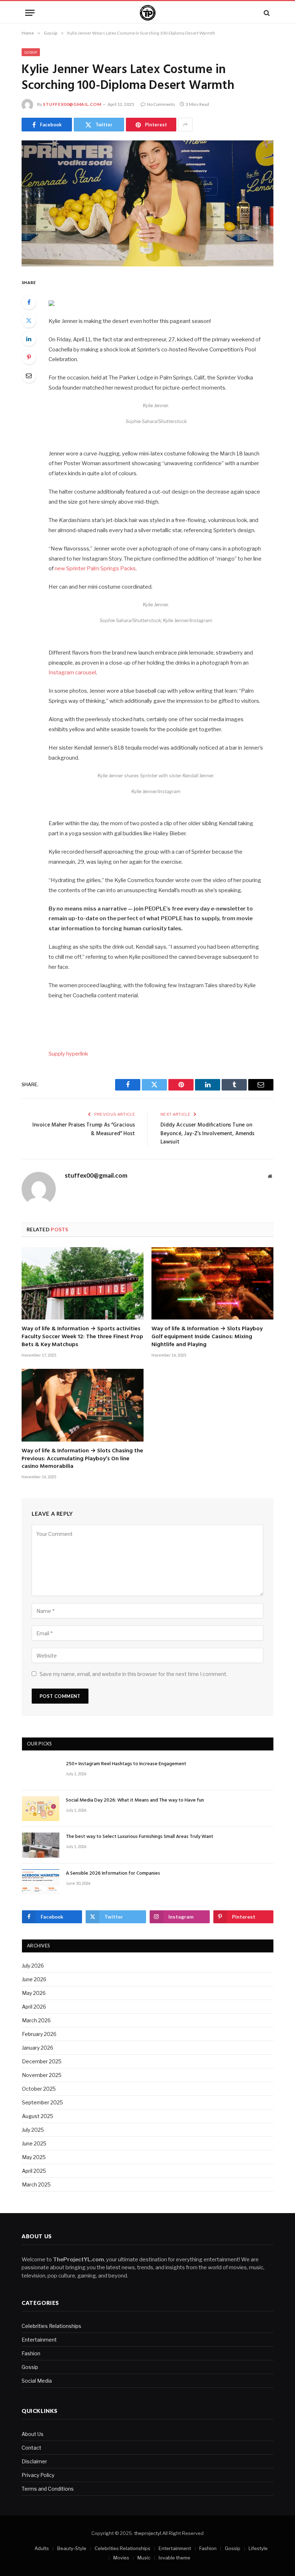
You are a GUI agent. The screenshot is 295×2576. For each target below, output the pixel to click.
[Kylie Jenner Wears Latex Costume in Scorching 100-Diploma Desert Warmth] (147, 203)
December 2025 (42, 2061)
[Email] (29, 376)
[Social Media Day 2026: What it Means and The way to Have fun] (41, 1809)
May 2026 (34, 1993)
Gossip (31, 52)
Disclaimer (34, 2461)
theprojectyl (148, 2533)
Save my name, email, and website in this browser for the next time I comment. (133, 1674)
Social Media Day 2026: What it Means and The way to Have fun (135, 1800)
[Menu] (30, 13)
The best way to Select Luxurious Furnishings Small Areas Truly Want (140, 1837)
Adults (42, 2548)
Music (144, 2558)
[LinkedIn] (29, 339)
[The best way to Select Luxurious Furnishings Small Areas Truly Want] (41, 1845)
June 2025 (34, 2143)
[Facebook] (29, 302)
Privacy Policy (38, 2475)
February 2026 (39, 2034)
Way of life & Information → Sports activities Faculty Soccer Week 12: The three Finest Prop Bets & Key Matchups (82, 1337)
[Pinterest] (29, 357)
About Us (33, 2434)
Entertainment (39, 2340)
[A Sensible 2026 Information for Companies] (41, 1882)
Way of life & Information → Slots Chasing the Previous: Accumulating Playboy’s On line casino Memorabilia (82, 1459)
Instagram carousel (72, 673)
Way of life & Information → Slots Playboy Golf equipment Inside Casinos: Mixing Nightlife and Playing (207, 1337)
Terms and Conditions (48, 2489)
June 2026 (34, 1979)
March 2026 (36, 2020)
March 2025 (36, 2184)
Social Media (37, 2381)
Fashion (31, 2353)
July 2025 (33, 2130)
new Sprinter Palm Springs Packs (95, 568)
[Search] (266, 13)
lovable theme (174, 2558)
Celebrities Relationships (51, 2326)
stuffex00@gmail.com (72, 104)
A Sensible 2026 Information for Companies (113, 1874)
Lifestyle (258, 2548)
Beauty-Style (72, 2548)
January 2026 (38, 2048)
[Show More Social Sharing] (185, 125)
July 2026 (33, 1966)
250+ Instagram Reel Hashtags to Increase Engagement (126, 1764)
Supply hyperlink (68, 1054)
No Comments (161, 104)
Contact (31, 2448)
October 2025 (39, 2089)
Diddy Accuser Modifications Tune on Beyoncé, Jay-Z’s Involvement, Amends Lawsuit (207, 1134)
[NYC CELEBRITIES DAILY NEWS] (148, 13)
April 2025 (34, 2171)
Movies (121, 2558)
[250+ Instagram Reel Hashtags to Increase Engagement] (41, 1772)
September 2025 (42, 2102)
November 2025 (42, 2075)
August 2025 (38, 2116)
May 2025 (34, 2157)
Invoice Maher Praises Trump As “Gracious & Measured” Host (84, 1129)
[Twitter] (29, 320)
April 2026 (34, 2007)
